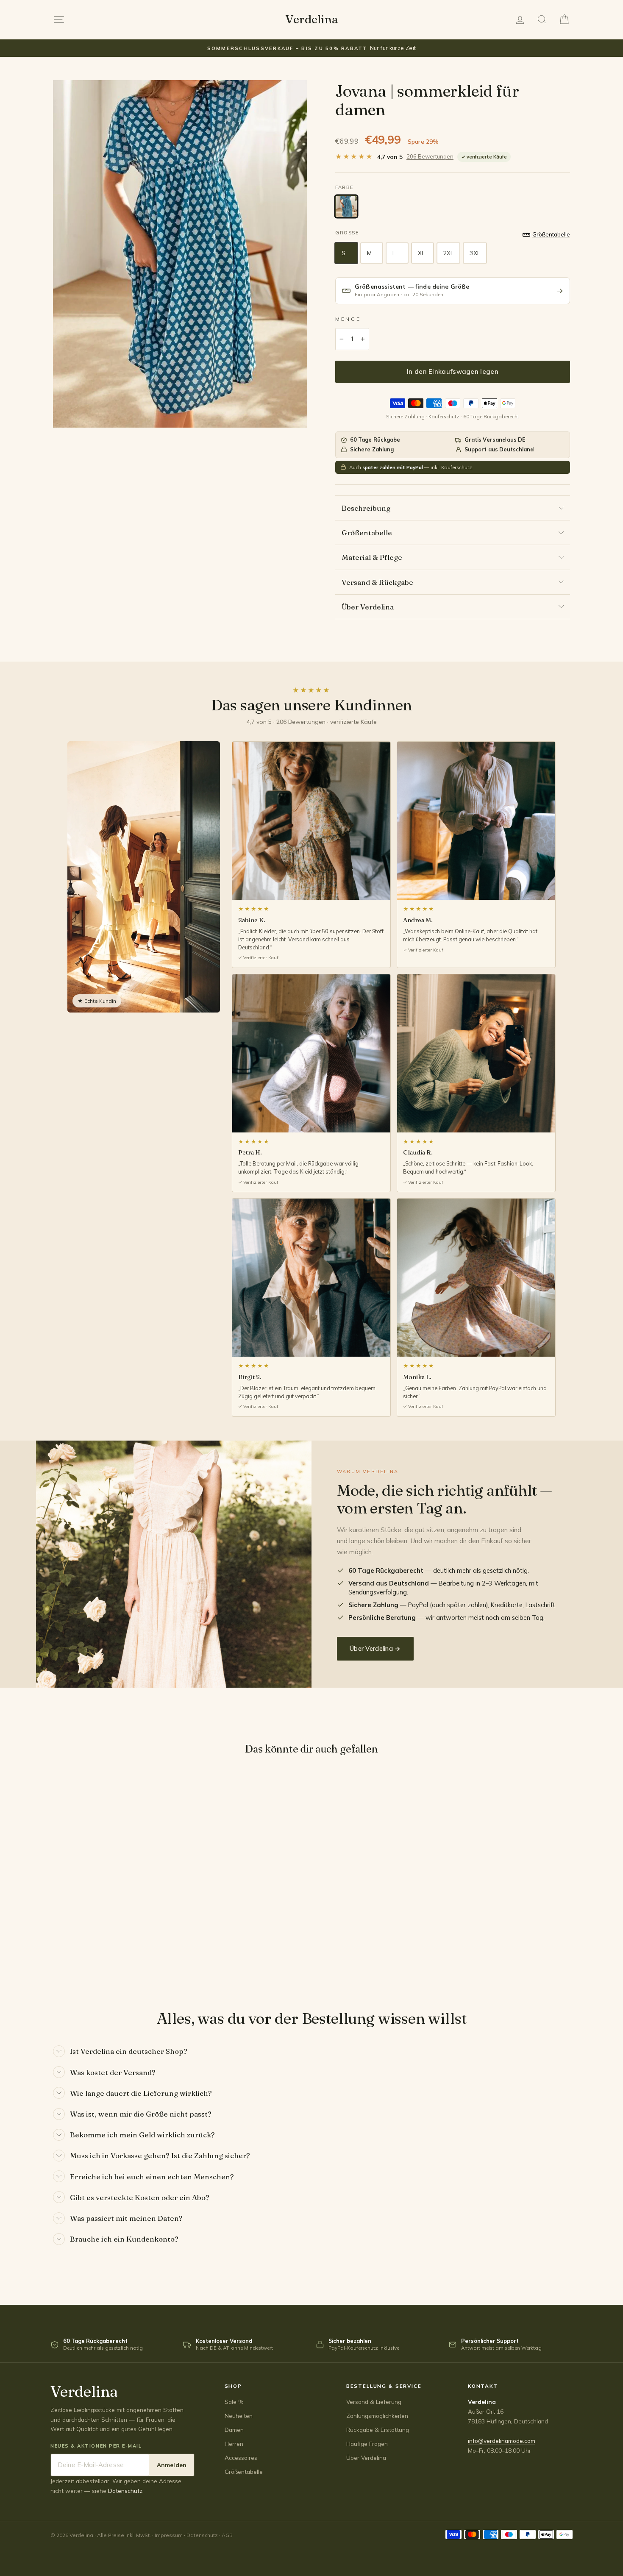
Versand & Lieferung (374, 2402)
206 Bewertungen (430, 156)
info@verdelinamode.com (502, 2441)
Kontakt (483, 2386)
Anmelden (172, 2465)
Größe (347, 233)
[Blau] (346, 206)
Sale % (234, 2402)
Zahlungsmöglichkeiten (377, 2416)
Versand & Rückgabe (377, 582)
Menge (348, 319)
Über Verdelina (368, 607)
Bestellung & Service (384, 2386)
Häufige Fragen (367, 2444)
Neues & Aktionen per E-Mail (96, 2446)
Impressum (169, 2535)
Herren (234, 2444)
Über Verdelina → (375, 1648)
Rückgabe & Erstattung (378, 2430)
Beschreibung (366, 508)
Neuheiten (239, 2416)
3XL (475, 253)
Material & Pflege (372, 557)
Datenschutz (125, 2491)
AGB (227, 2535)
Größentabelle (367, 533)
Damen (234, 2430)
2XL (448, 253)
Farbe (344, 187)
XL (421, 253)
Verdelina (311, 19)
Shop (233, 2386)
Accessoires (241, 2458)
